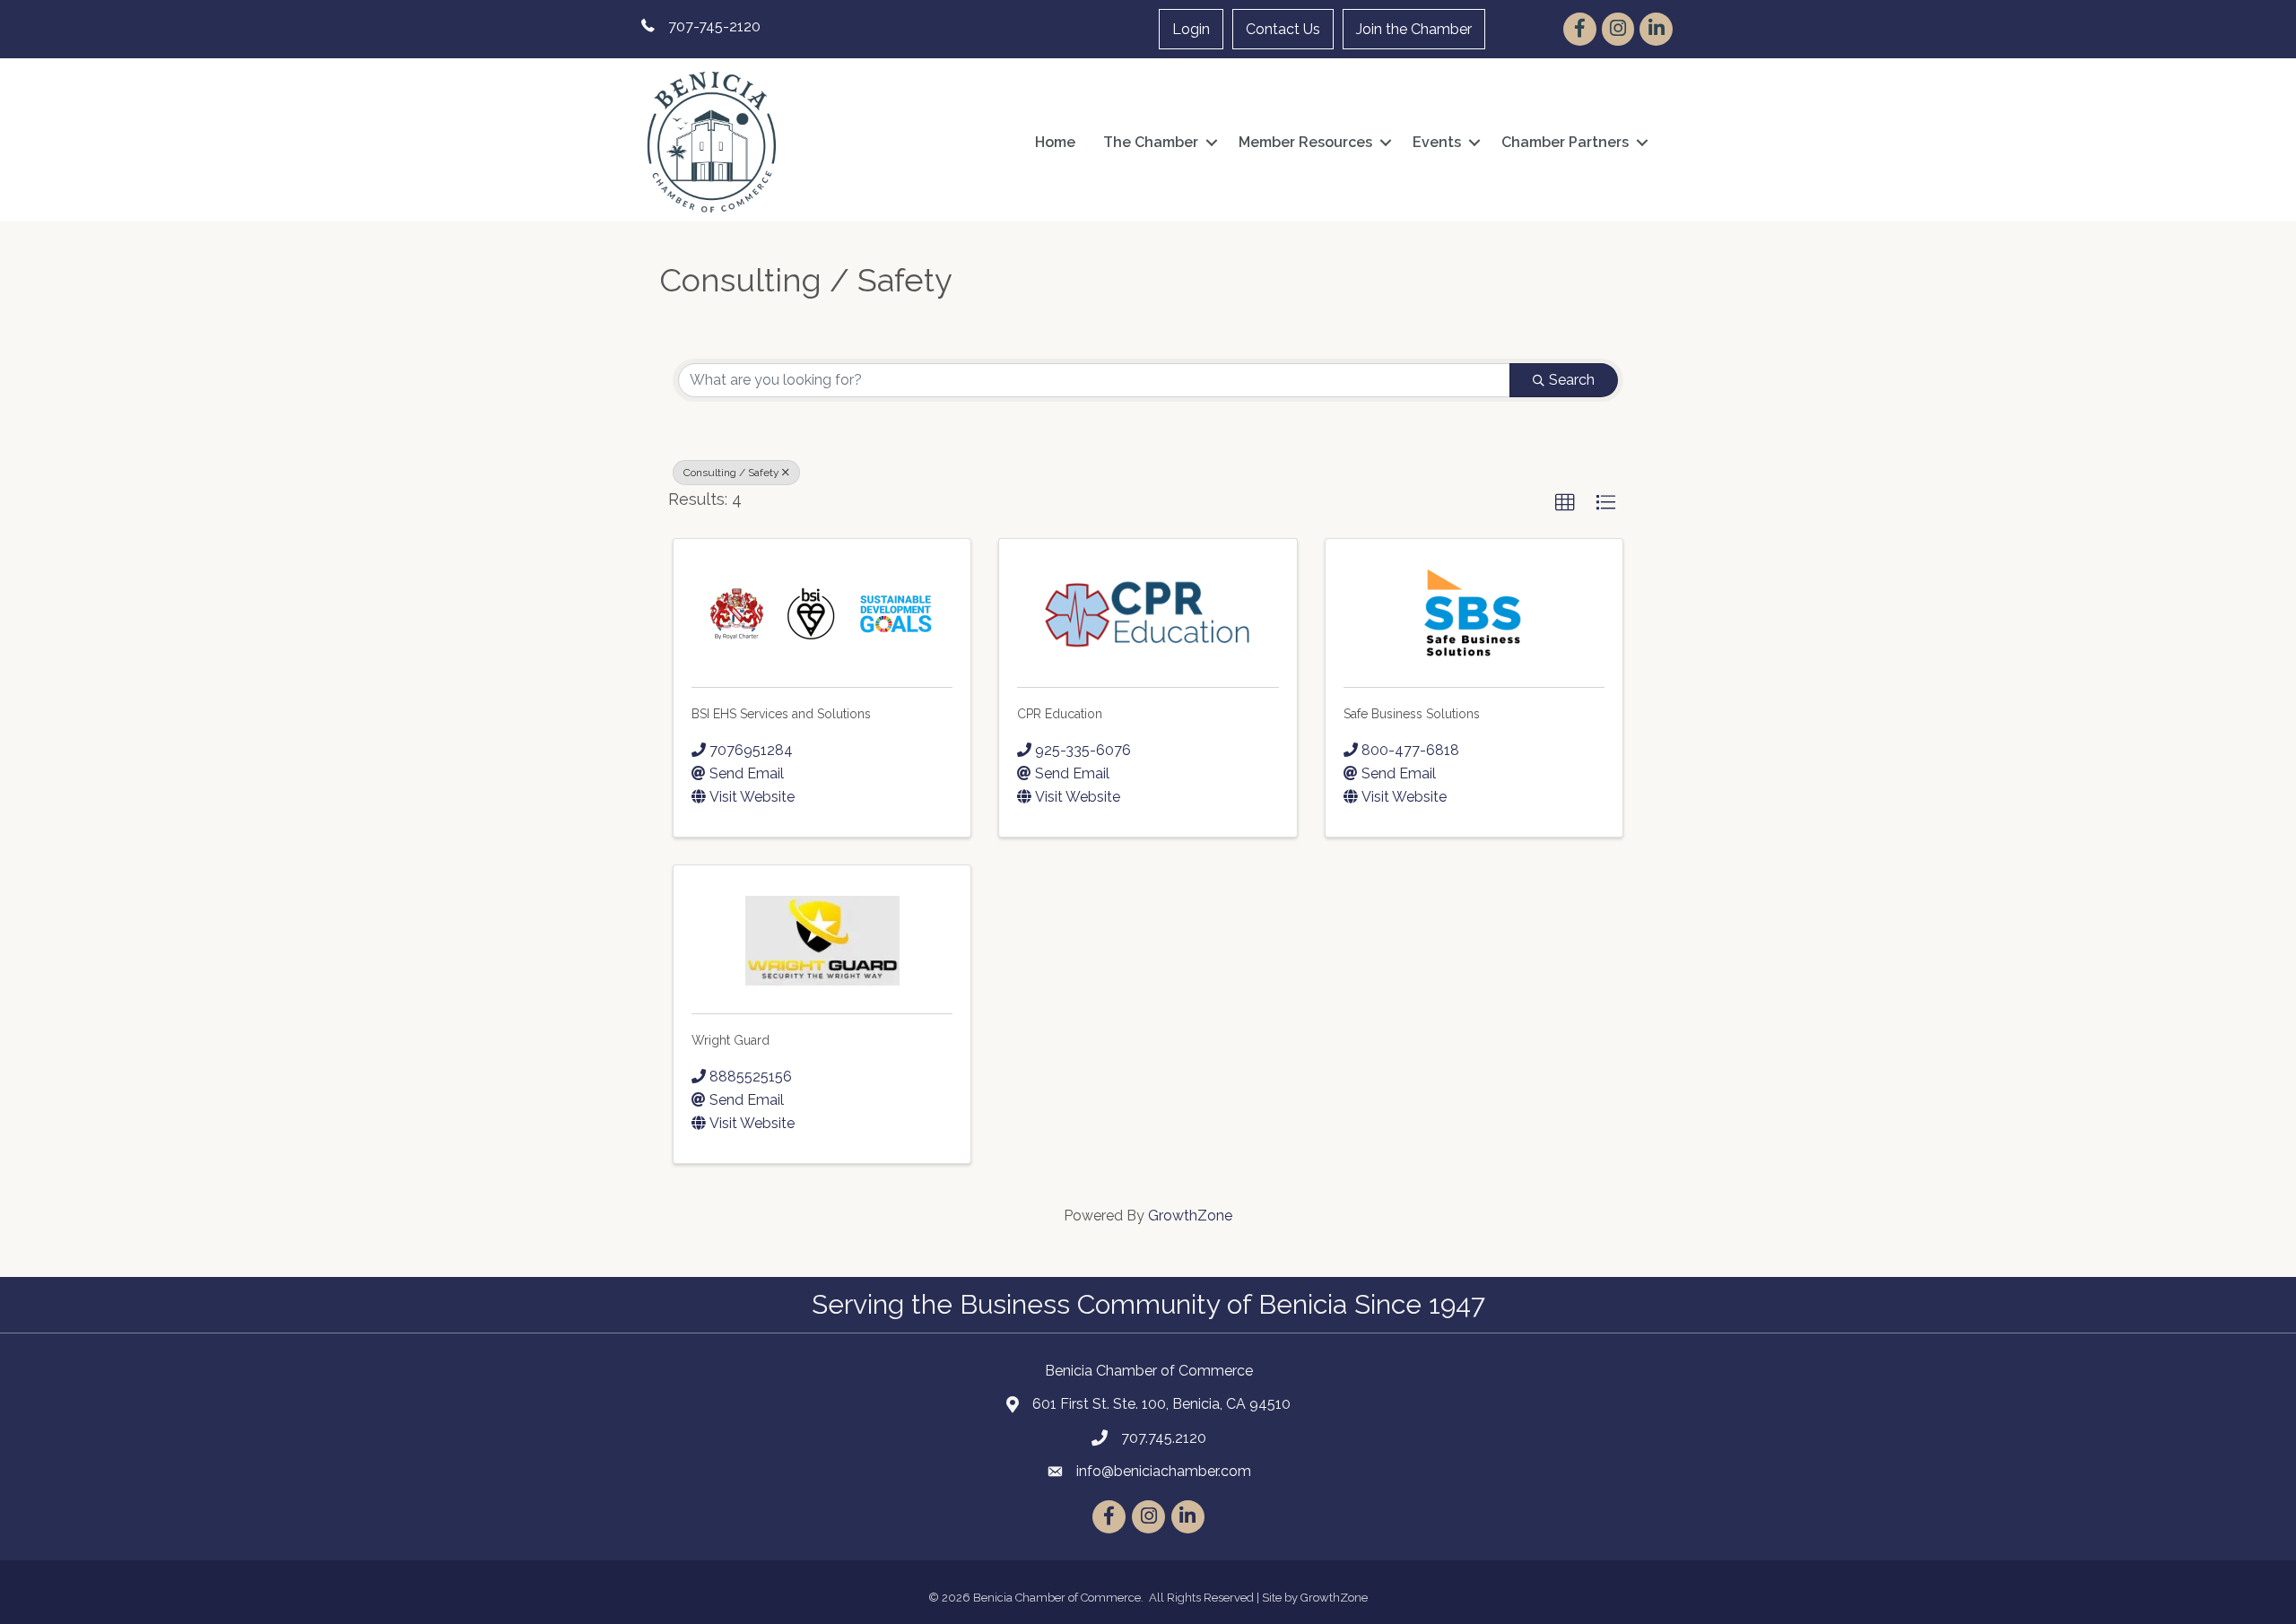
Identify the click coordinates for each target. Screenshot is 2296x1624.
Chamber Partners (1565, 142)
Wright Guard (731, 1040)
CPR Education (1060, 714)
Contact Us (1283, 29)
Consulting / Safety (731, 473)
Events (1437, 142)
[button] (1565, 503)
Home (1055, 142)
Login (1191, 29)
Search (1572, 380)
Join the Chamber (1414, 29)
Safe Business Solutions (1412, 714)
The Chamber (1151, 142)
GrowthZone (1190, 1216)
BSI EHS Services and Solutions (781, 714)
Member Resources (1305, 142)
